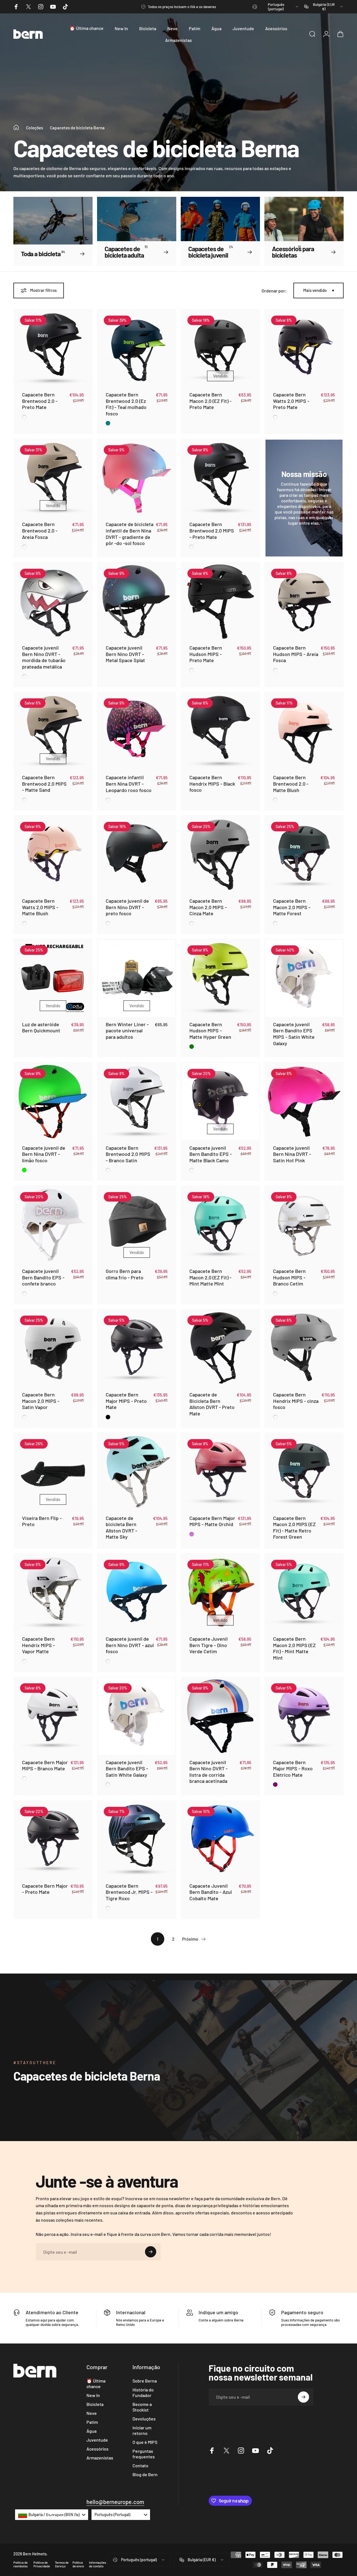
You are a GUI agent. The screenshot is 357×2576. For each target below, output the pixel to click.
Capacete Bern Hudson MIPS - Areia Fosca (296, 654)
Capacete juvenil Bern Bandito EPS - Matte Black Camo (211, 1154)
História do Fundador (143, 2392)
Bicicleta (95, 2404)
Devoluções (144, 2419)
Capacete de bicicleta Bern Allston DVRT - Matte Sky (121, 1527)
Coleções (34, 128)
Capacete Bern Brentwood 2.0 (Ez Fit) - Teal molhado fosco (126, 404)
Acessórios (97, 2449)
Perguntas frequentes (144, 2454)
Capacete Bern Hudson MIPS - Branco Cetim (289, 1277)
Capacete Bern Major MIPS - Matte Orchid (212, 1521)
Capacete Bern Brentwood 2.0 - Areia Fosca (40, 530)
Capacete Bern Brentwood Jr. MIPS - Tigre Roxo (129, 1892)
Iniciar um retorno (142, 2430)
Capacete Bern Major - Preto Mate (45, 1889)
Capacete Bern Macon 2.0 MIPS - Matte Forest (292, 907)
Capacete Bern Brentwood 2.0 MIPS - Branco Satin (128, 1154)
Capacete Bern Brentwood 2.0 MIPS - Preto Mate (212, 530)
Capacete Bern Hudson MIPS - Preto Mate (206, 654)
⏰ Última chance (96, 2383)
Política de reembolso (20, 2564)
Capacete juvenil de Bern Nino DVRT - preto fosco (127, 907)
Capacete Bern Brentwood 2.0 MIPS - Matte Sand (44, 784)
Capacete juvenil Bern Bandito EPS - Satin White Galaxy (127, 1768)
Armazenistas (100, 2458)
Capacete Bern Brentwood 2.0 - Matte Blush (291, 784)
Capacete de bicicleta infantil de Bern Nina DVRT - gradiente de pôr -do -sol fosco (130, 534)
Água (91, 2431)
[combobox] (276, 7)
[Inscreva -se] (151, 2252)
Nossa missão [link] (304, 474)
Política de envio (78, 2564)
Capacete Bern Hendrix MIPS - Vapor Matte (38, 1645)
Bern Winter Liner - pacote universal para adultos (127, 1031)
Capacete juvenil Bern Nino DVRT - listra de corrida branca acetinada (208, 1772)
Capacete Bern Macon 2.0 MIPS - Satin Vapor (41, 1401)
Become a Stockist (142, 2407)
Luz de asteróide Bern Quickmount (41, 1027)
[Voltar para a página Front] (16, 128)
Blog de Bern (145, 2474)
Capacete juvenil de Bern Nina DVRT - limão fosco (44, 1154)
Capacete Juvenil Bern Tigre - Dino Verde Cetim (208, 1645)
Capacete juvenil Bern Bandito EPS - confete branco (43, 1277)
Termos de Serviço (62, 2564)
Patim (92, 2422)
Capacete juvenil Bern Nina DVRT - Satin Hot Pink (292, 1154)
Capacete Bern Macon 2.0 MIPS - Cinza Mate (208, 907)
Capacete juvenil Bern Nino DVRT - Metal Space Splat (125, 654)
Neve (92, 2413)
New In (93, 2395)
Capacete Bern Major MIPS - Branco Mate (45, 1765)
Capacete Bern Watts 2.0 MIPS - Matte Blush (40, 907)
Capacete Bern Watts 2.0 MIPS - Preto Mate (291, 401)
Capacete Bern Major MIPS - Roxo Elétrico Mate (293, 1768)
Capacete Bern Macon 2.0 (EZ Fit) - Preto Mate (210, 401)
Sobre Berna (145, 2381)
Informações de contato (97, 2564)
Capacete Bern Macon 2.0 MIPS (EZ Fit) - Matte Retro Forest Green (294, 1527)
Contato (140, 2465)
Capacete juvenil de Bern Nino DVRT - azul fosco (130, 1645)
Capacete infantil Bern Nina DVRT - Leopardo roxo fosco (129, 784)
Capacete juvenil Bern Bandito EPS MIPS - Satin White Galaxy (294, 1034)
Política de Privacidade (42, 2564)
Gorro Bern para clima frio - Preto (125, 1274)
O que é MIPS (145, 2442)
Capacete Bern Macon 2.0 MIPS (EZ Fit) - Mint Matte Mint (294, 1648)
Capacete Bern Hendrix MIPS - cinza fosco (296, 1401)
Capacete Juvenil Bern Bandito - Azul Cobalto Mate (211, 1892)
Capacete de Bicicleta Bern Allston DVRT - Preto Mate (212, 1404)
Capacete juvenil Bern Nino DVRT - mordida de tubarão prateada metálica (44, 657)
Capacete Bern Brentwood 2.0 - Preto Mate (40, 401)
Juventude (97, 2440)
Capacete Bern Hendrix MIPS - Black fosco (212, 784)
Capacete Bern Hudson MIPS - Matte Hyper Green (210, 1031)
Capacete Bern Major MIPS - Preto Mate (126, 1401)
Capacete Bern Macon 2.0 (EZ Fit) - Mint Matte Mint (210, 1277)
